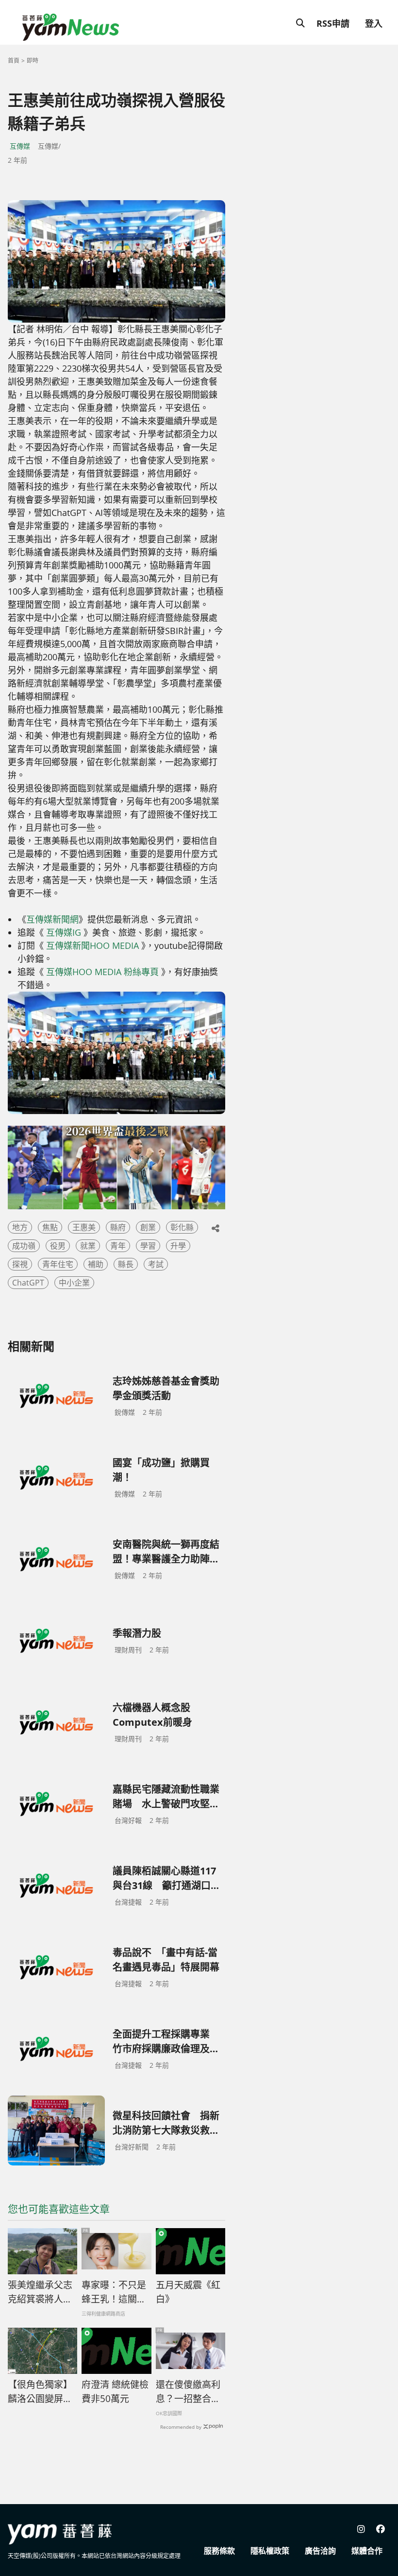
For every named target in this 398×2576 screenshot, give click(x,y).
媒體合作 (367, 2551)
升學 (178, 1246)
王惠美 (84, 1227)
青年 (118, 1246)
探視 (20, 1264)
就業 (88, 1246)
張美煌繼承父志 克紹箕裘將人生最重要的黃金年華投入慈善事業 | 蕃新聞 (40, 2292)
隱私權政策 (270, 2551)
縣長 (126, 1264)
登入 (374, 23)
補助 (96, 1264)
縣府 (118, 1227)
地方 (20, 1227)
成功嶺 (24, 1246)
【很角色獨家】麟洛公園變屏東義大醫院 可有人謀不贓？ (41, 2392)
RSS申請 (333, 23)
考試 (156, 1264)
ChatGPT (28, 1283)
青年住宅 (58, 1264)
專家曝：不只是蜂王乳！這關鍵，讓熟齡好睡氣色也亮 (114, 2292)
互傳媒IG (64, 932)
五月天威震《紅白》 (188, 2292)
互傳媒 (20, 146)
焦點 (50, 1227)
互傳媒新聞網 (52, 919)
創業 (148, 1227)
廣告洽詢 (320, 2551)
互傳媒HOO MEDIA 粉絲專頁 (102, 972)
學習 (148, 1246)
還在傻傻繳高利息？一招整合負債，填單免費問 (188, 2392)
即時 (33, 60)
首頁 (14, 60)
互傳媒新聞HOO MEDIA (92, 945)
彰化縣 (182, 1227)
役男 (58, 1246)
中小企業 (74, 1283)
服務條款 (219, 2551)
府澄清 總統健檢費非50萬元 (115, 2392)
